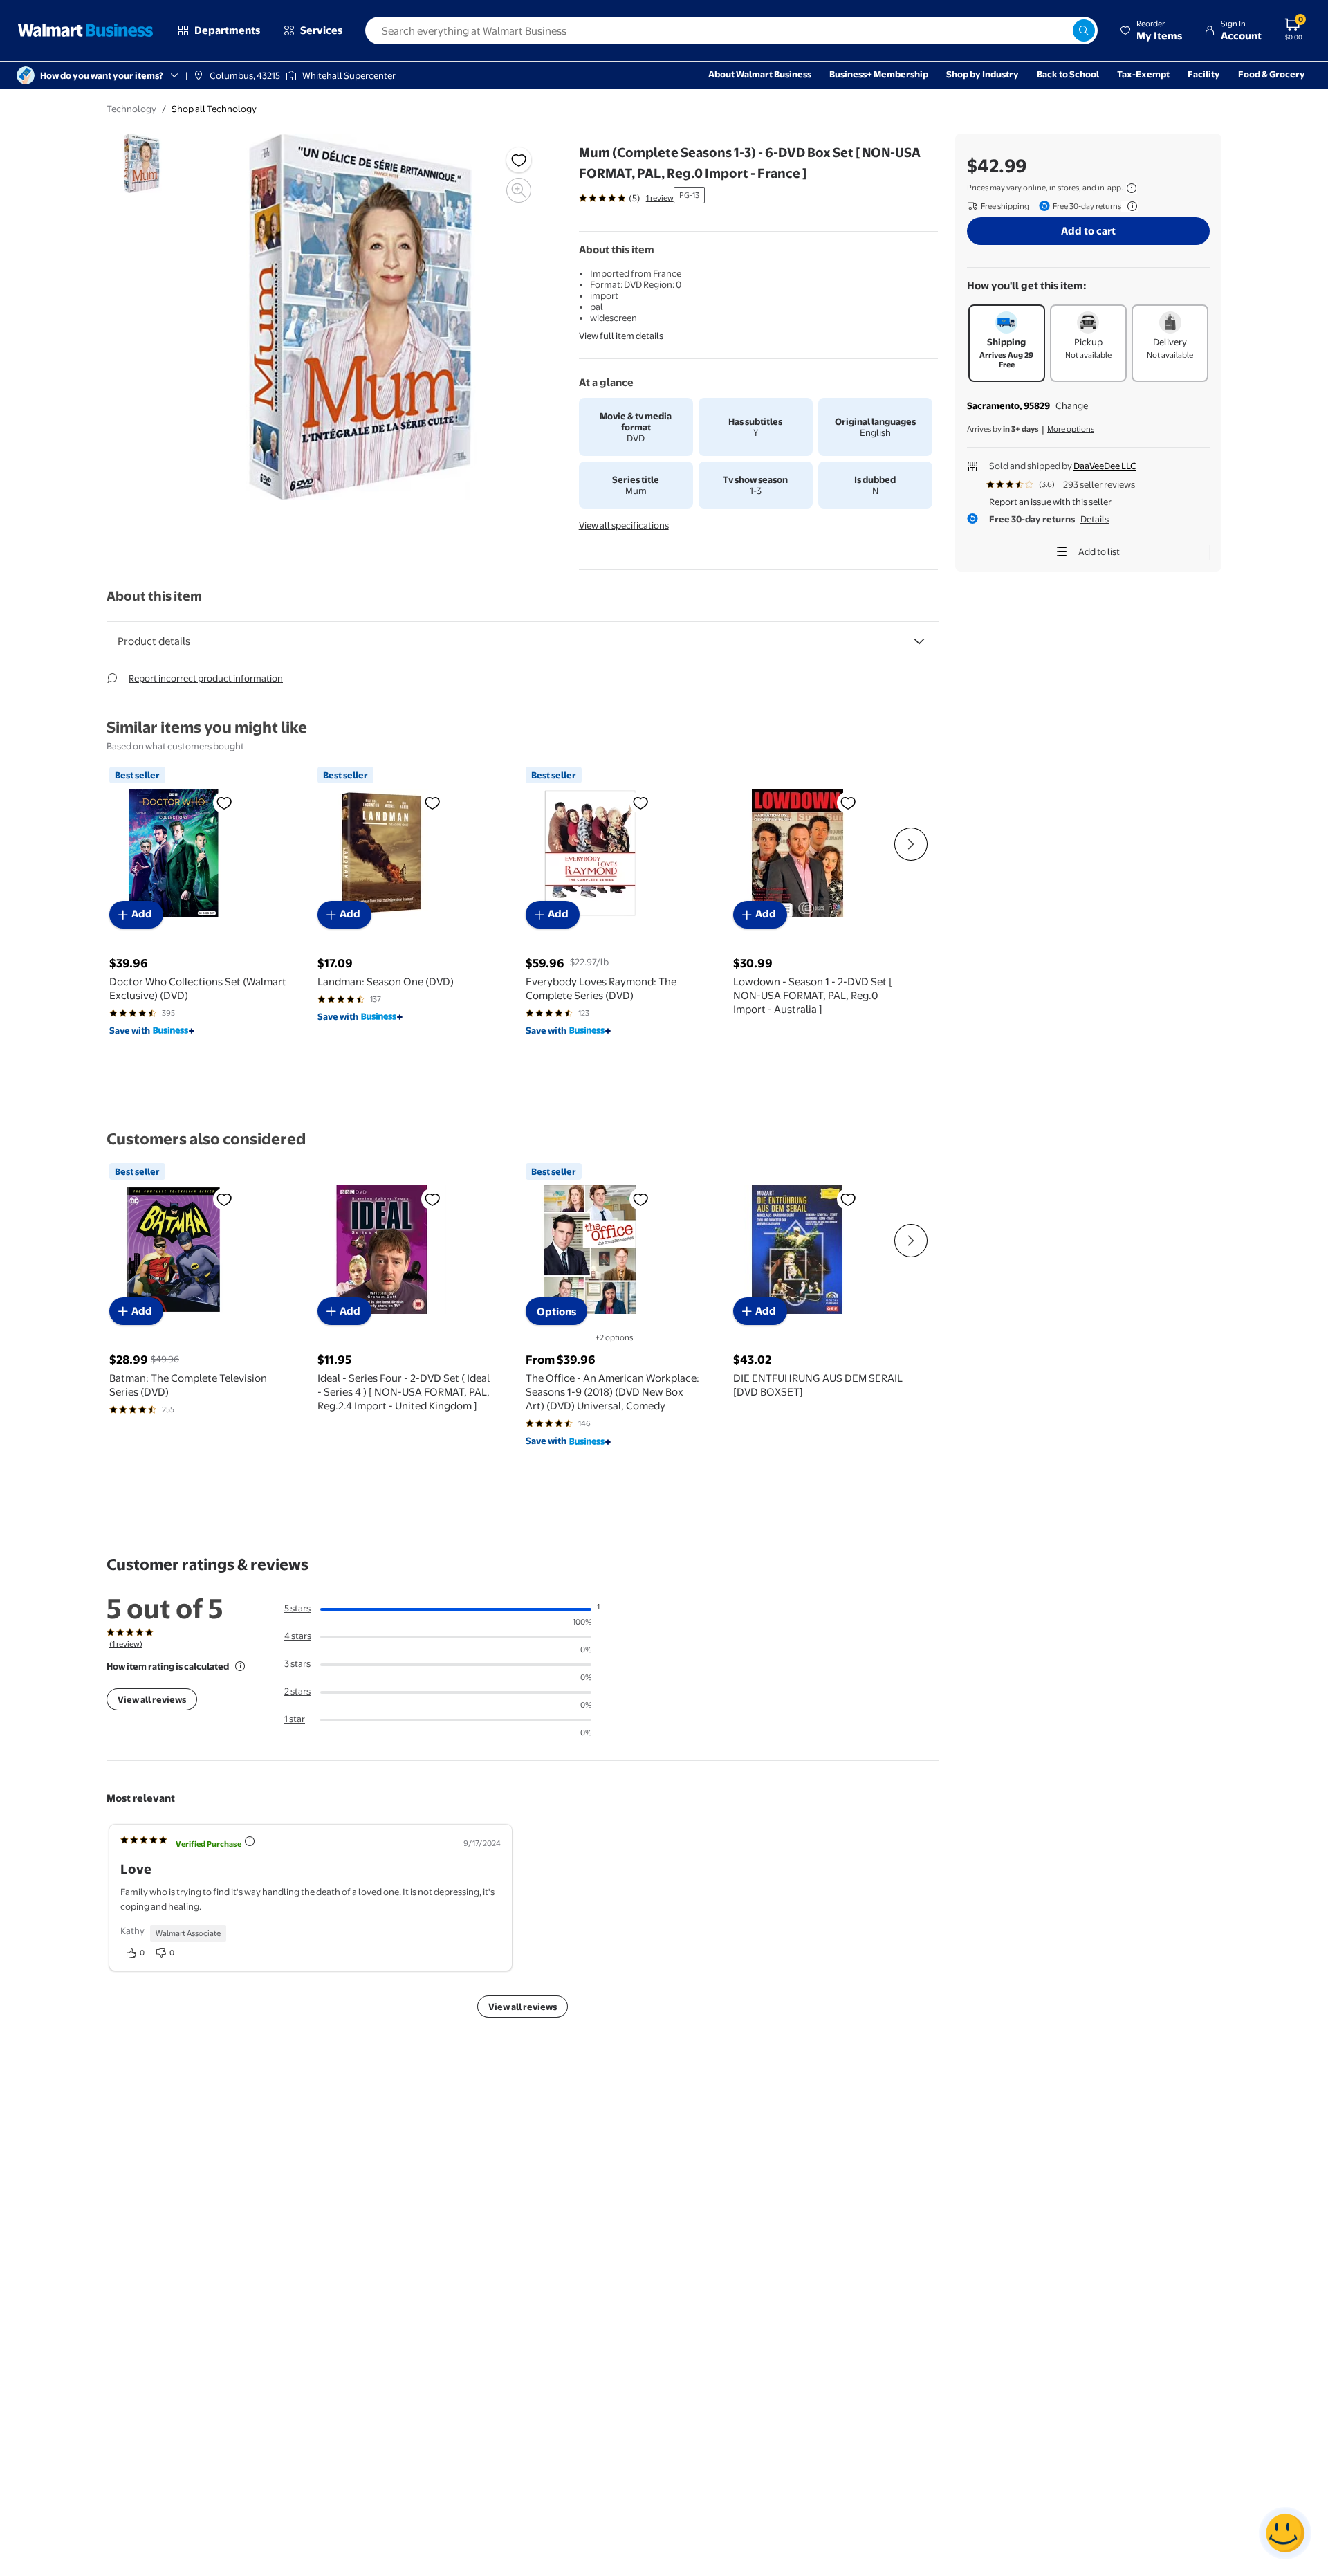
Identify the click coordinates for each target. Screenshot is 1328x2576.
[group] (626, 198)
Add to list (1099, 551)
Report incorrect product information (206, 678)
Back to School (1068, 74)
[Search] (1084, 30)
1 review (660, 198)
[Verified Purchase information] (250, 1841)
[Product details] (919, 641)
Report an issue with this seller (1050, 502)
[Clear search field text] (1062, 30)
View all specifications (624, 525)
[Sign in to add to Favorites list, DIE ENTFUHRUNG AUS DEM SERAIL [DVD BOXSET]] (848, 1199)
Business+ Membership (879, 74)
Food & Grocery (1272, 74)
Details (1095, 519)
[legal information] (1132, 188)
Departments (227, 30)
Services (321, 30)
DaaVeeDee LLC (1105, 466)
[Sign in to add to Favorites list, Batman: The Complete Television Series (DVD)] (224, 1199)
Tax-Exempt (1143, 74)
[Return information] (1129, 206)
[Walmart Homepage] (86, 30)
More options (1071, 429)
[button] (1151, 30)
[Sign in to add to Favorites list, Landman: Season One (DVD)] (432, 803)
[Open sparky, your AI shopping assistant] (1285, 2533)
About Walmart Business (760, 74)
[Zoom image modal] (519, 190)
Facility (1204, 74)
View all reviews (152, 1699)
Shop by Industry (983, 74)
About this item (154, 596)
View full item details (621, 336)
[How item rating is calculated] (240, 1666)
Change (1072, 405)
